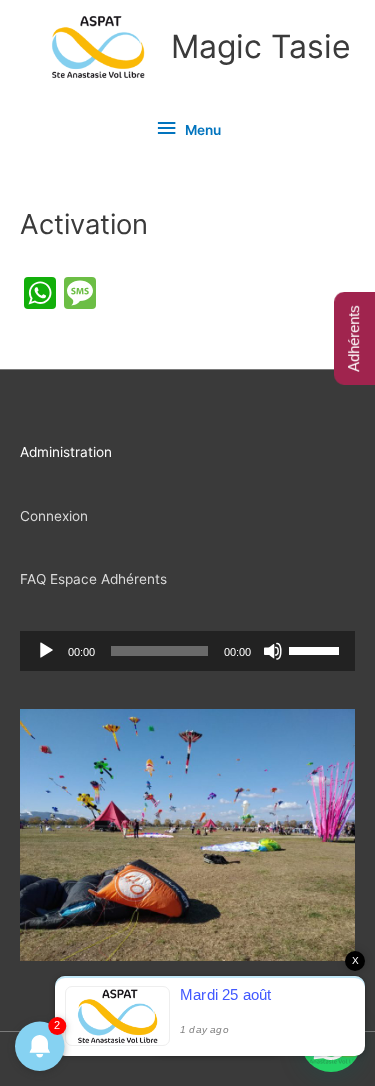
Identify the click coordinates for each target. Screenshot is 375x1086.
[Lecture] (46, 651)
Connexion (54, 516)
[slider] (317, 649)
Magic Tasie (261, 46)
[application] (187, 651)
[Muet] (273, 651)
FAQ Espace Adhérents (93, 579)
